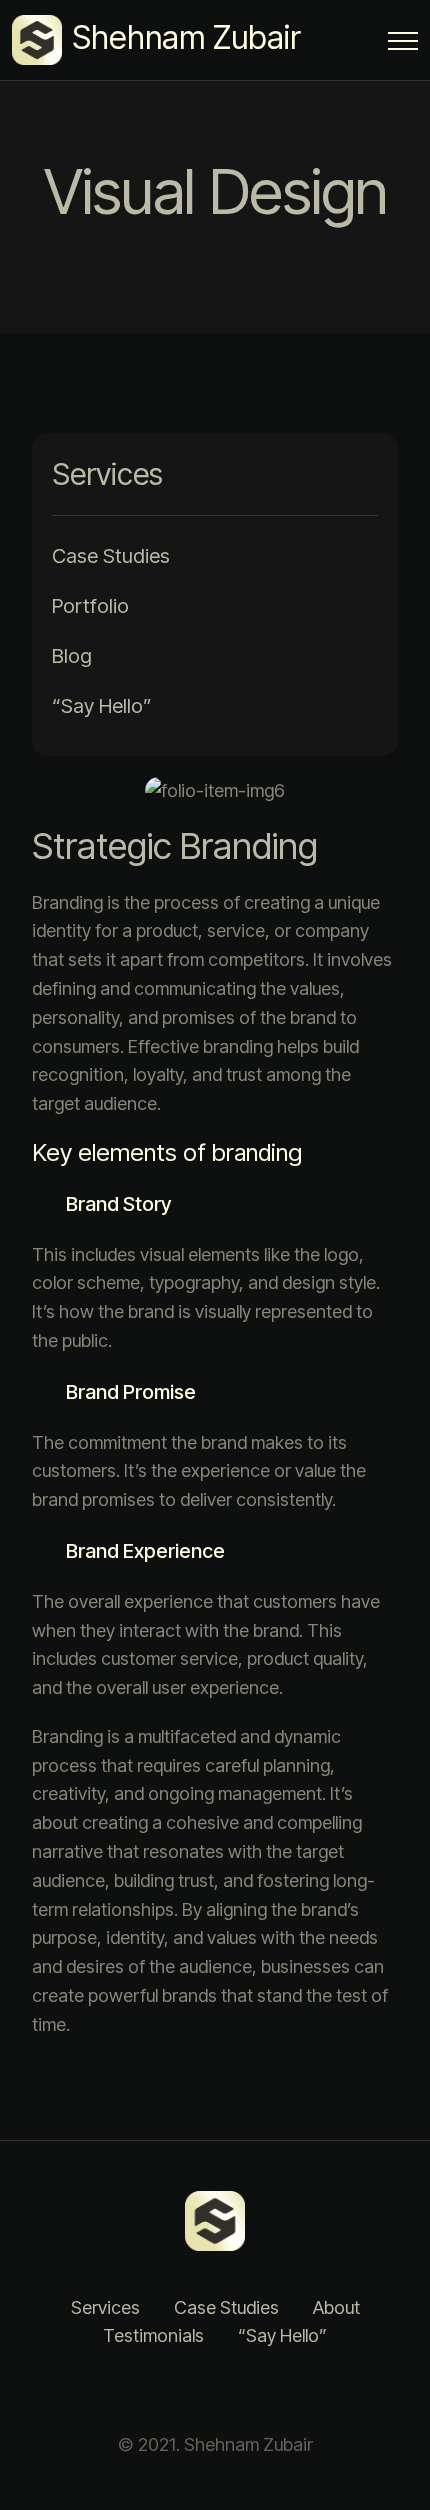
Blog (72, 656)
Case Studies (111, 556)
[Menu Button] (403, 44)
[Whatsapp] (240, 2391)
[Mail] (290, 2391)
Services (105, 2307)
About (336, 2307)
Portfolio (90, 606)
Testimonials (153, 2335)
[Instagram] (140, 2391)
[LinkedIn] (190, 2391)
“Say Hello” (102, 706)
